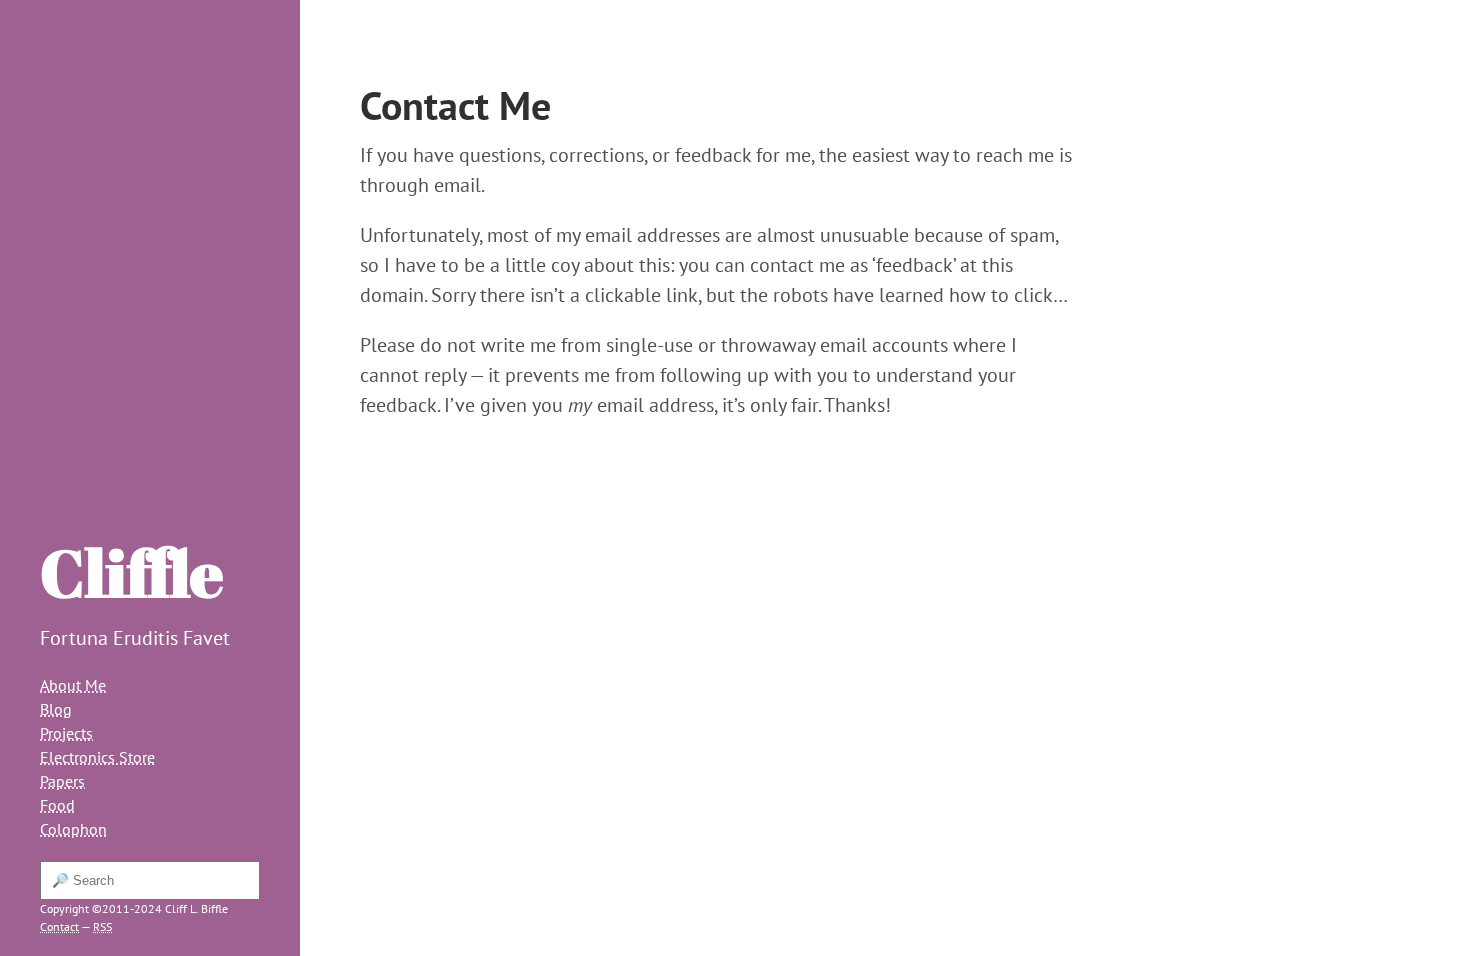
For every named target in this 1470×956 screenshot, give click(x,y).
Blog (56, 709)
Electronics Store (97, 757)
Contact (59, 926)
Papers (62, 781)
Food (57, 805)
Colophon (73, 829)
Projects (66, 733)
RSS (102, 926)
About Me (73, 685)
